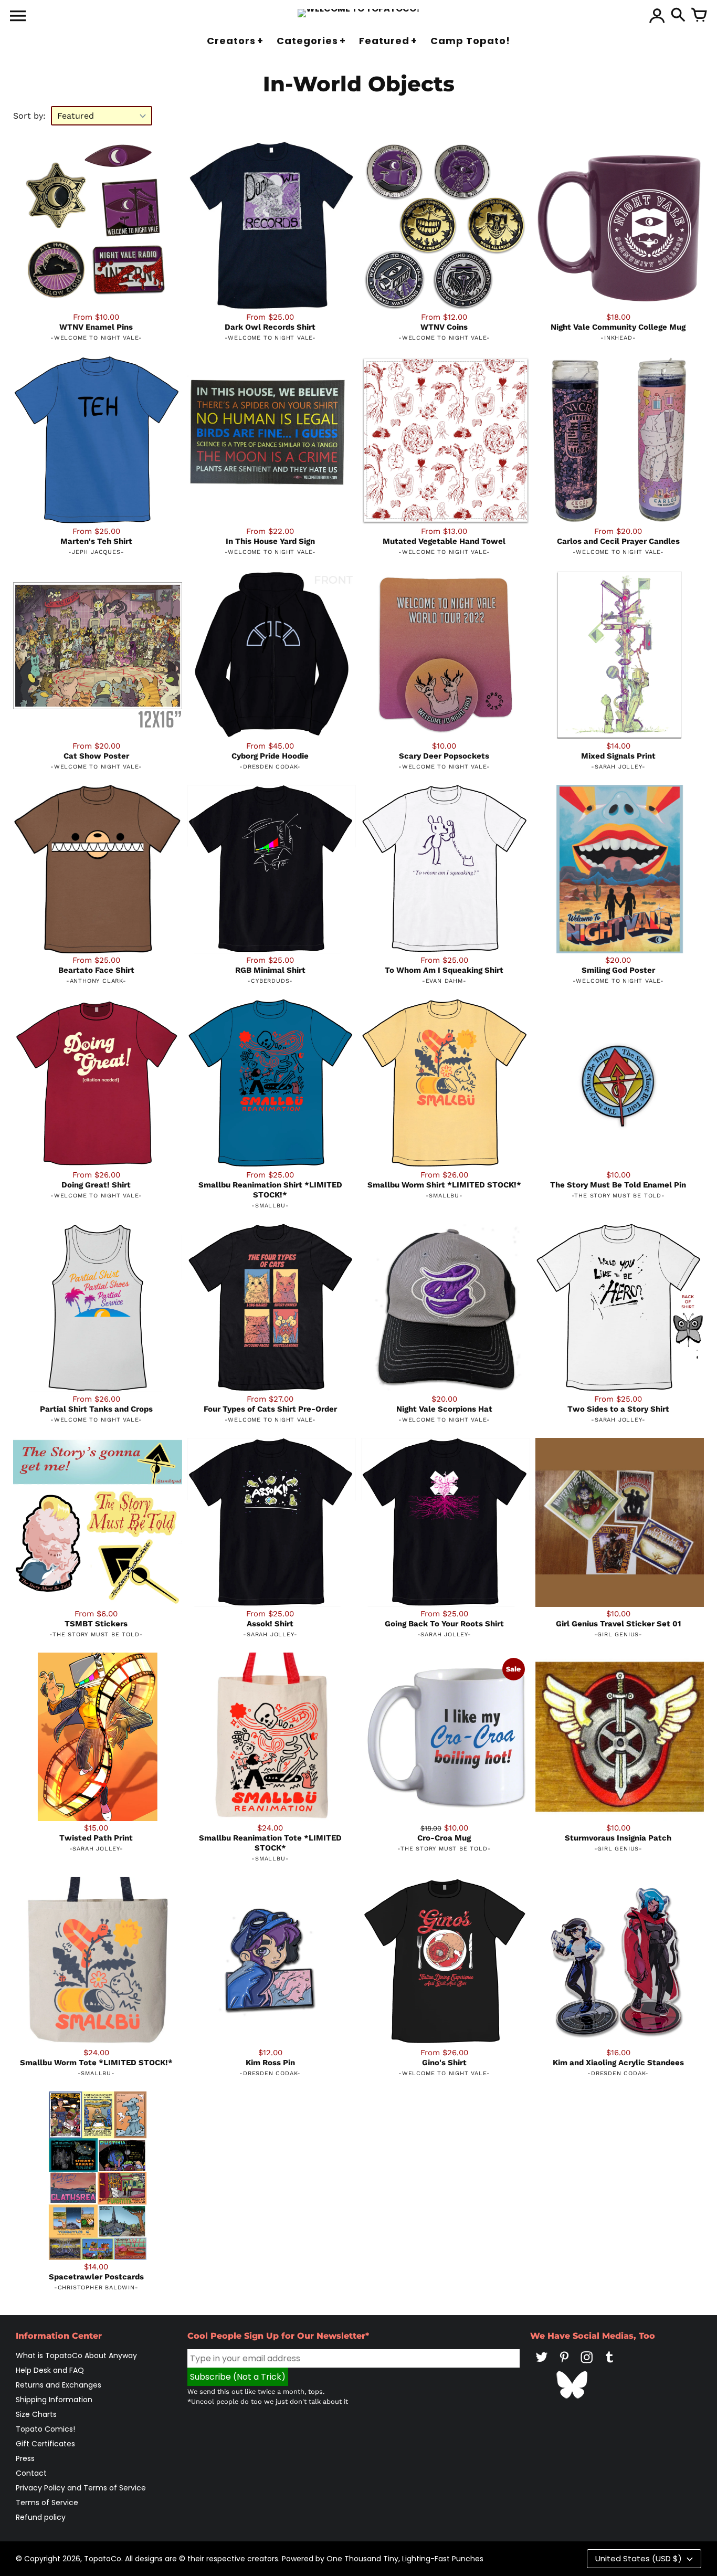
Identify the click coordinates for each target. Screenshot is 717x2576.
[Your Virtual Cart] (699, 16)
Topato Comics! (45, 2429)
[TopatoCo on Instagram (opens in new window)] (587, 2364)
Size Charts (36, 2414)
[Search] (678, 16)
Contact (31, 2473)
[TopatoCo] (359, 13)
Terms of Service (47, 2503)
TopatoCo (103, 2559)
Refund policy (41, 2517)
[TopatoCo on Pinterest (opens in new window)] (564, 2364)
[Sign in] (657, 16)
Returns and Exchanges (59, 2385)
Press (25, 2458)
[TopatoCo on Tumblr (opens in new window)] (609, 2364)
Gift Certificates (45, 2444)
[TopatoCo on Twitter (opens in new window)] (542, 2364)
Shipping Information (54, 2400)
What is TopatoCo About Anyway (76, 2356)
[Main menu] (18, 17)
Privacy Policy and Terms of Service (81, 2488)
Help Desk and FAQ (50, 2370)
